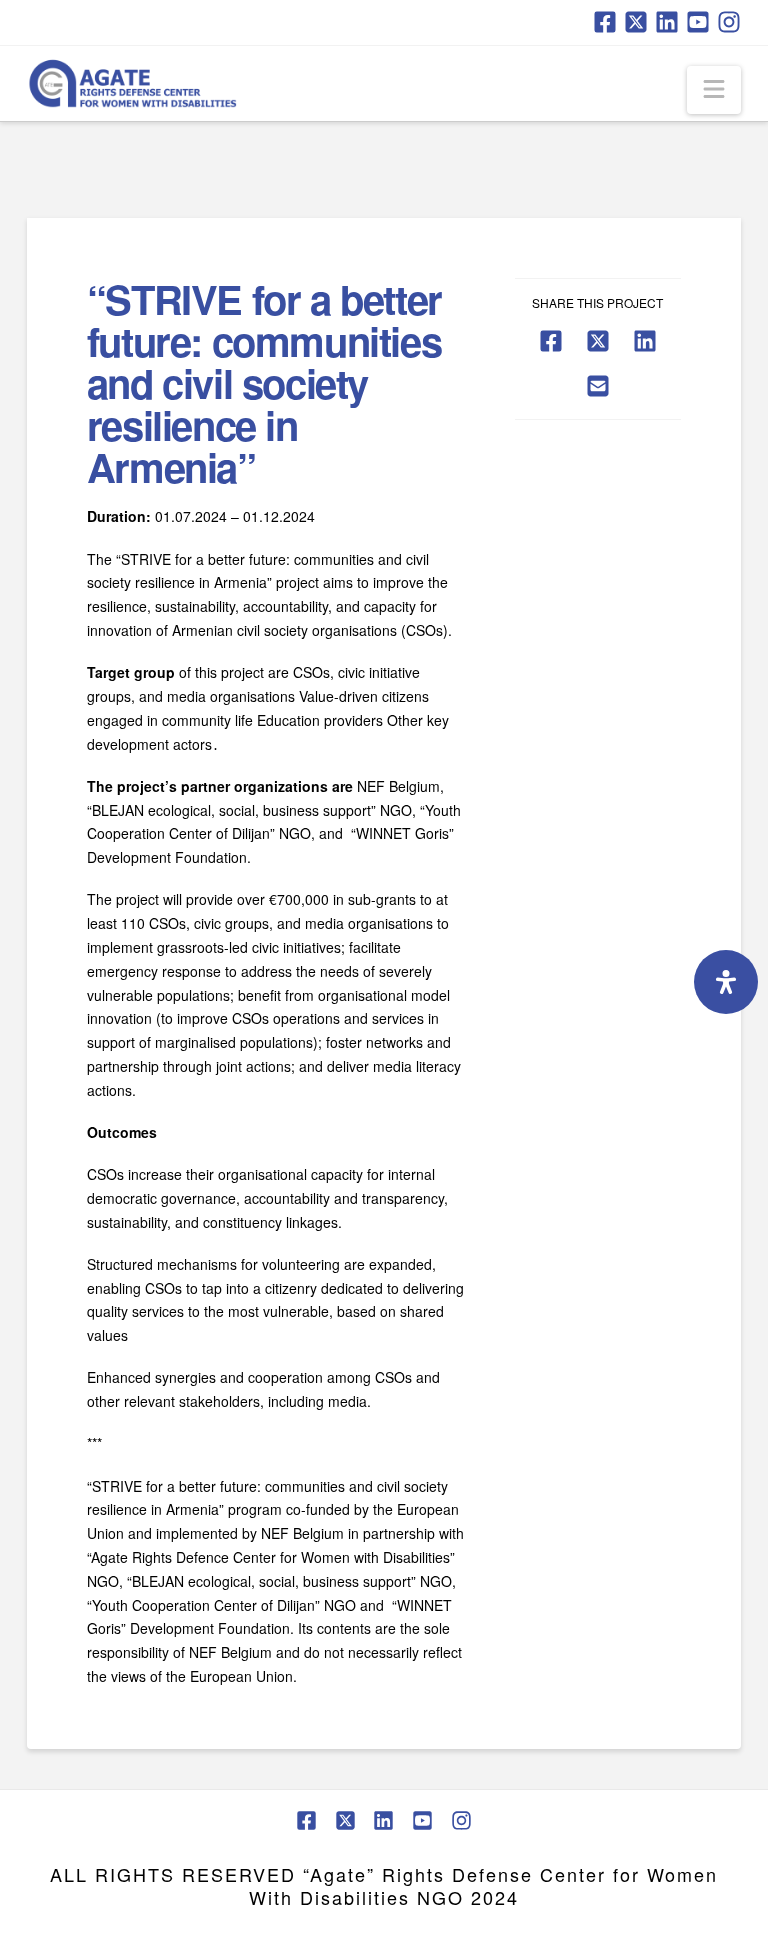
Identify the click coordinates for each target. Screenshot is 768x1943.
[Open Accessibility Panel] (726, 982)
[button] (714, 90)
